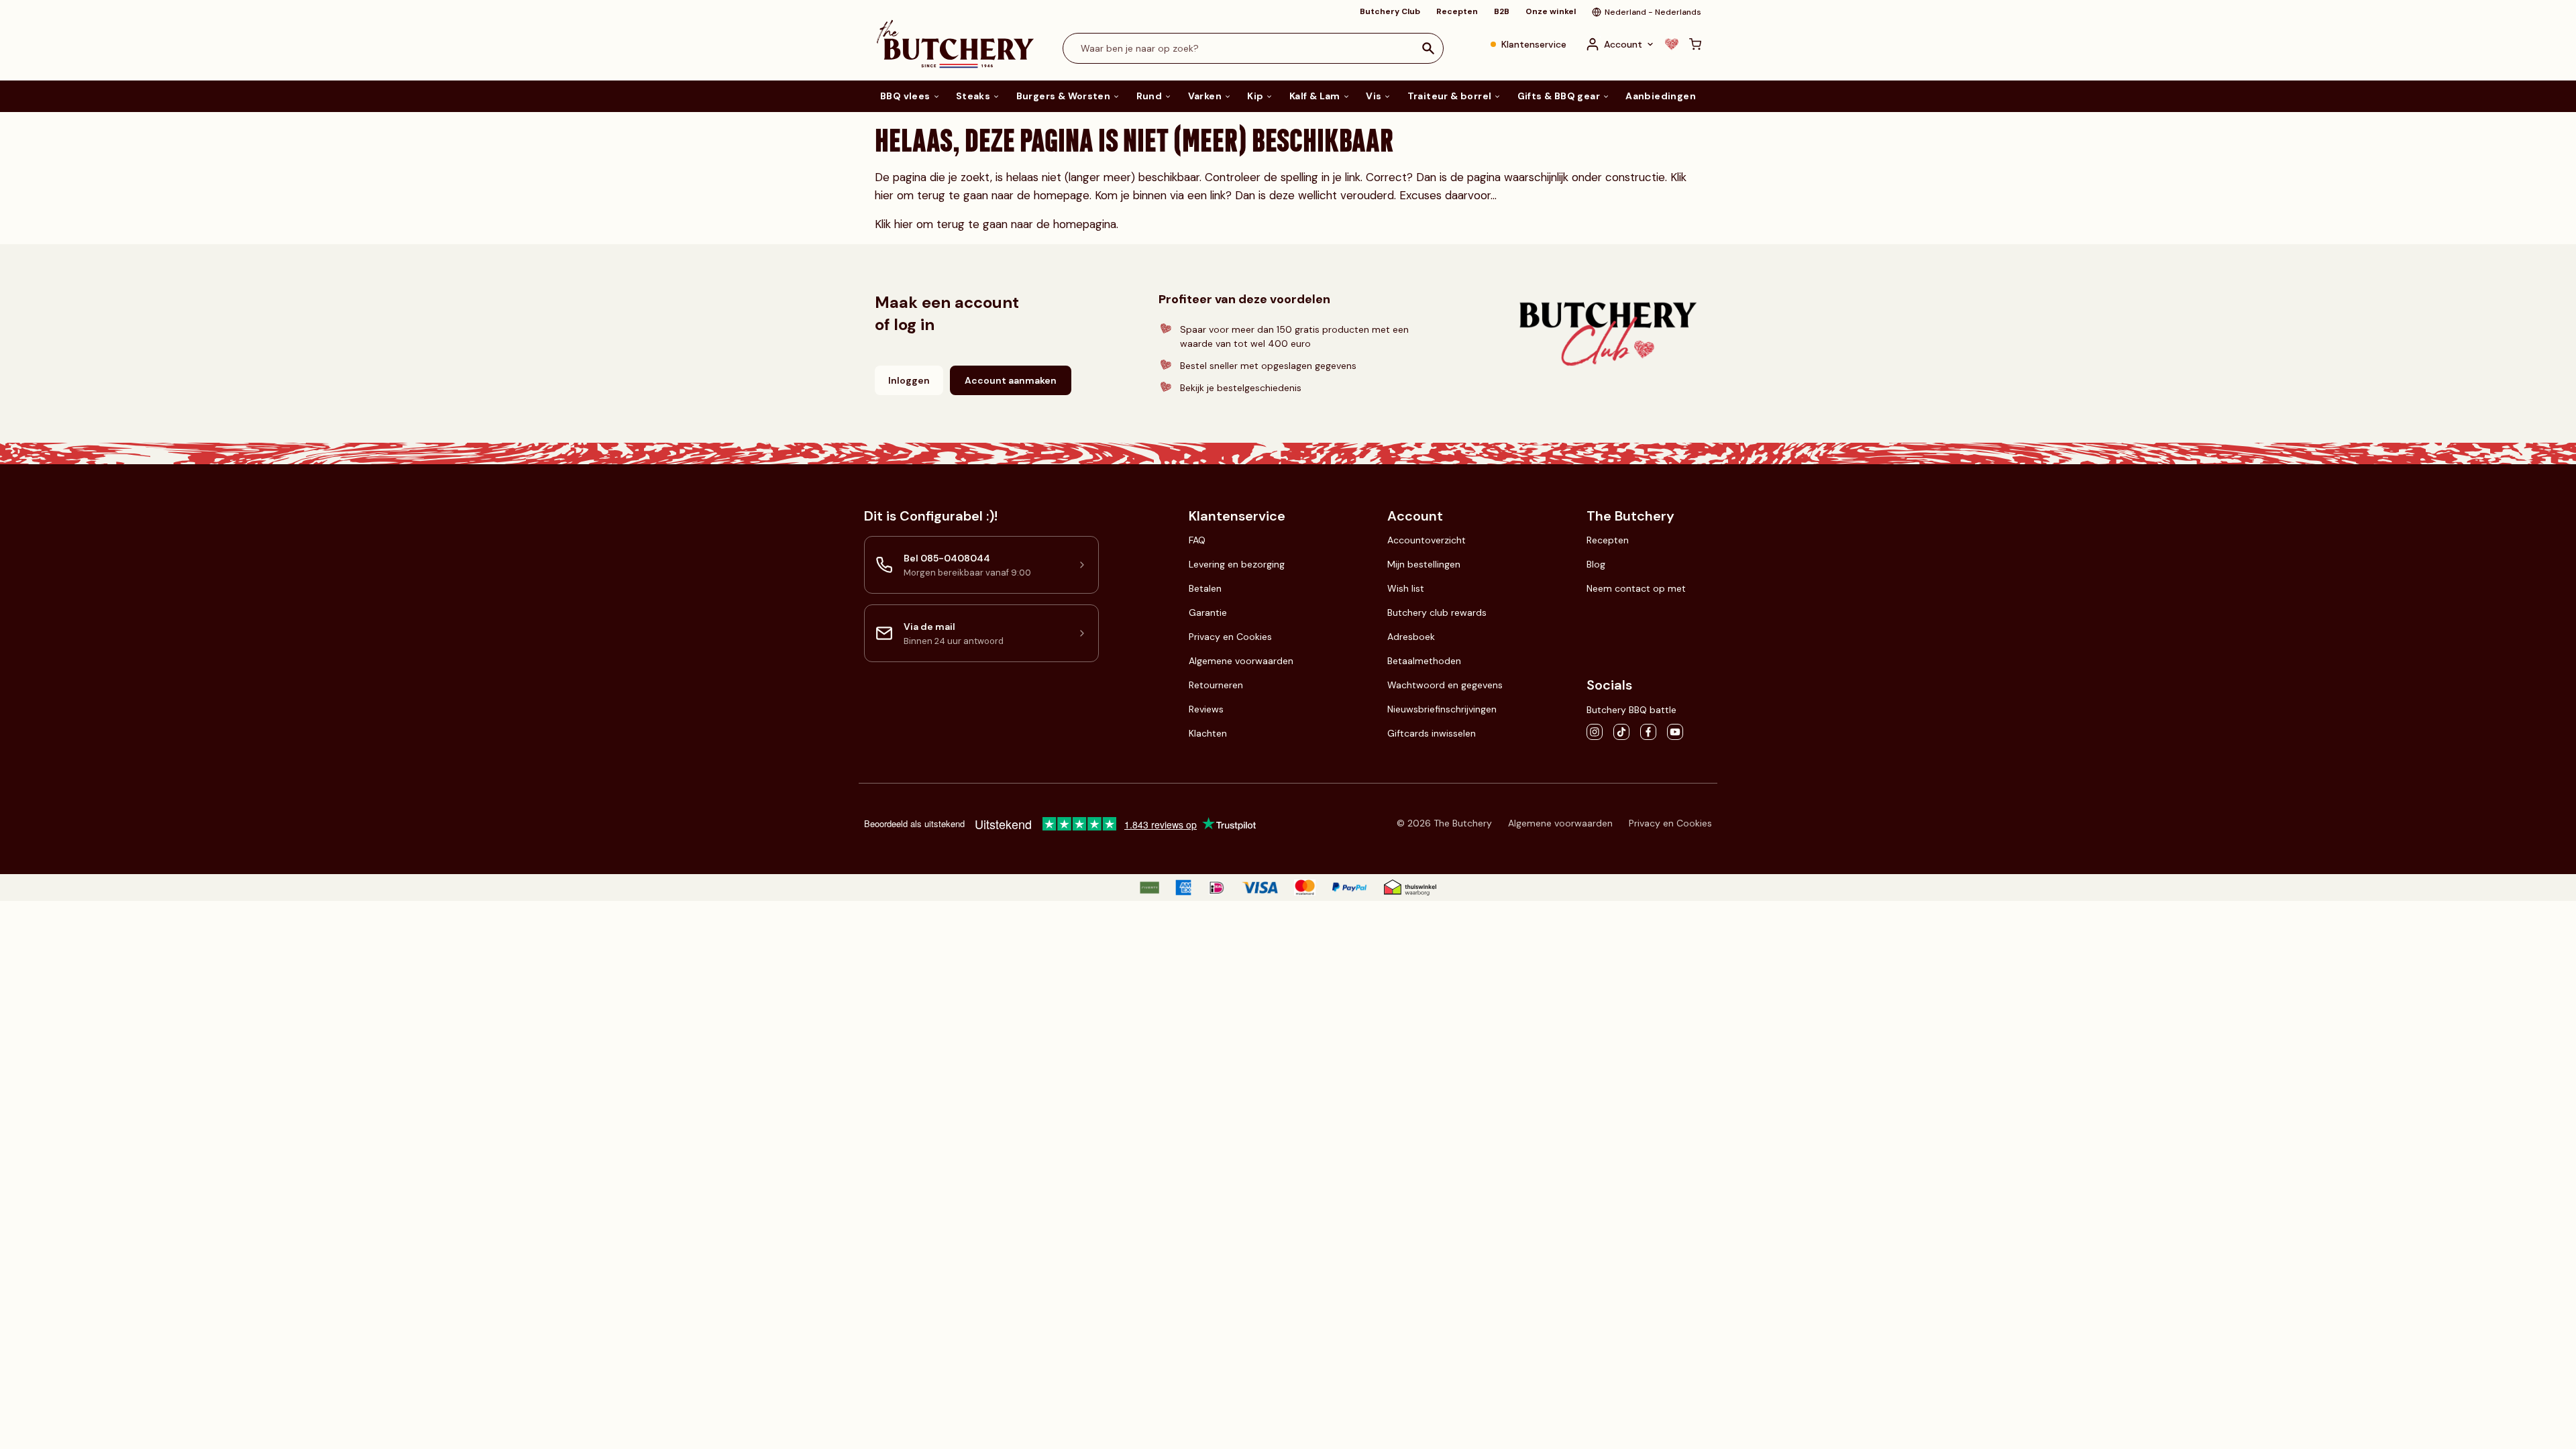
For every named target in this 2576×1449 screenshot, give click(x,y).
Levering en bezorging (1237, 564)
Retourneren (1216, 685)
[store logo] (955, 44)
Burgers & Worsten (1064, 96)
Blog (1596, 564)
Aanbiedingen (1661, 96)
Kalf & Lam (1315, 96)
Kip (1255, 96)
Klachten (1208, 733)
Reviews (1206, 709)
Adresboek (1411, 637)
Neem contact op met (1636, 588)
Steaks (973, 96)
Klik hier (894, 224)
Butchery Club (1390, 11)
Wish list (1406, 588)
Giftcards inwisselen (1432, 733)
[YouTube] (1675, 732)
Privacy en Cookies (1230, 637)
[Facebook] (1648, 732)
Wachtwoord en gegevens (1445, 685)
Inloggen (909, 380)
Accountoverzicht (1427, 540)
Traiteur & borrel (1450, 96)
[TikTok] (1621, 732)
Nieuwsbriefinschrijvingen (1442, 709)
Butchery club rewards (1437, 612)
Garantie (1208, 612)
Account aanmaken (1011, 380)
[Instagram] (1595, 732)
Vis (1374, 96)
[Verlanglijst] (1672, 44)
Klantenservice (1534, 44)
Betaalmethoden (1424, 661)
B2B (1502, 11)
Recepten (1457, 11)
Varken (1205, 96)
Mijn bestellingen (1424, 564)
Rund (1149, 96)
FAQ (1197, 540)
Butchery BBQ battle (1631, 710)
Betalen (1205, 588)
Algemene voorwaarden (1241, 661)
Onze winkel (1551, 11)
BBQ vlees (905, 96)
